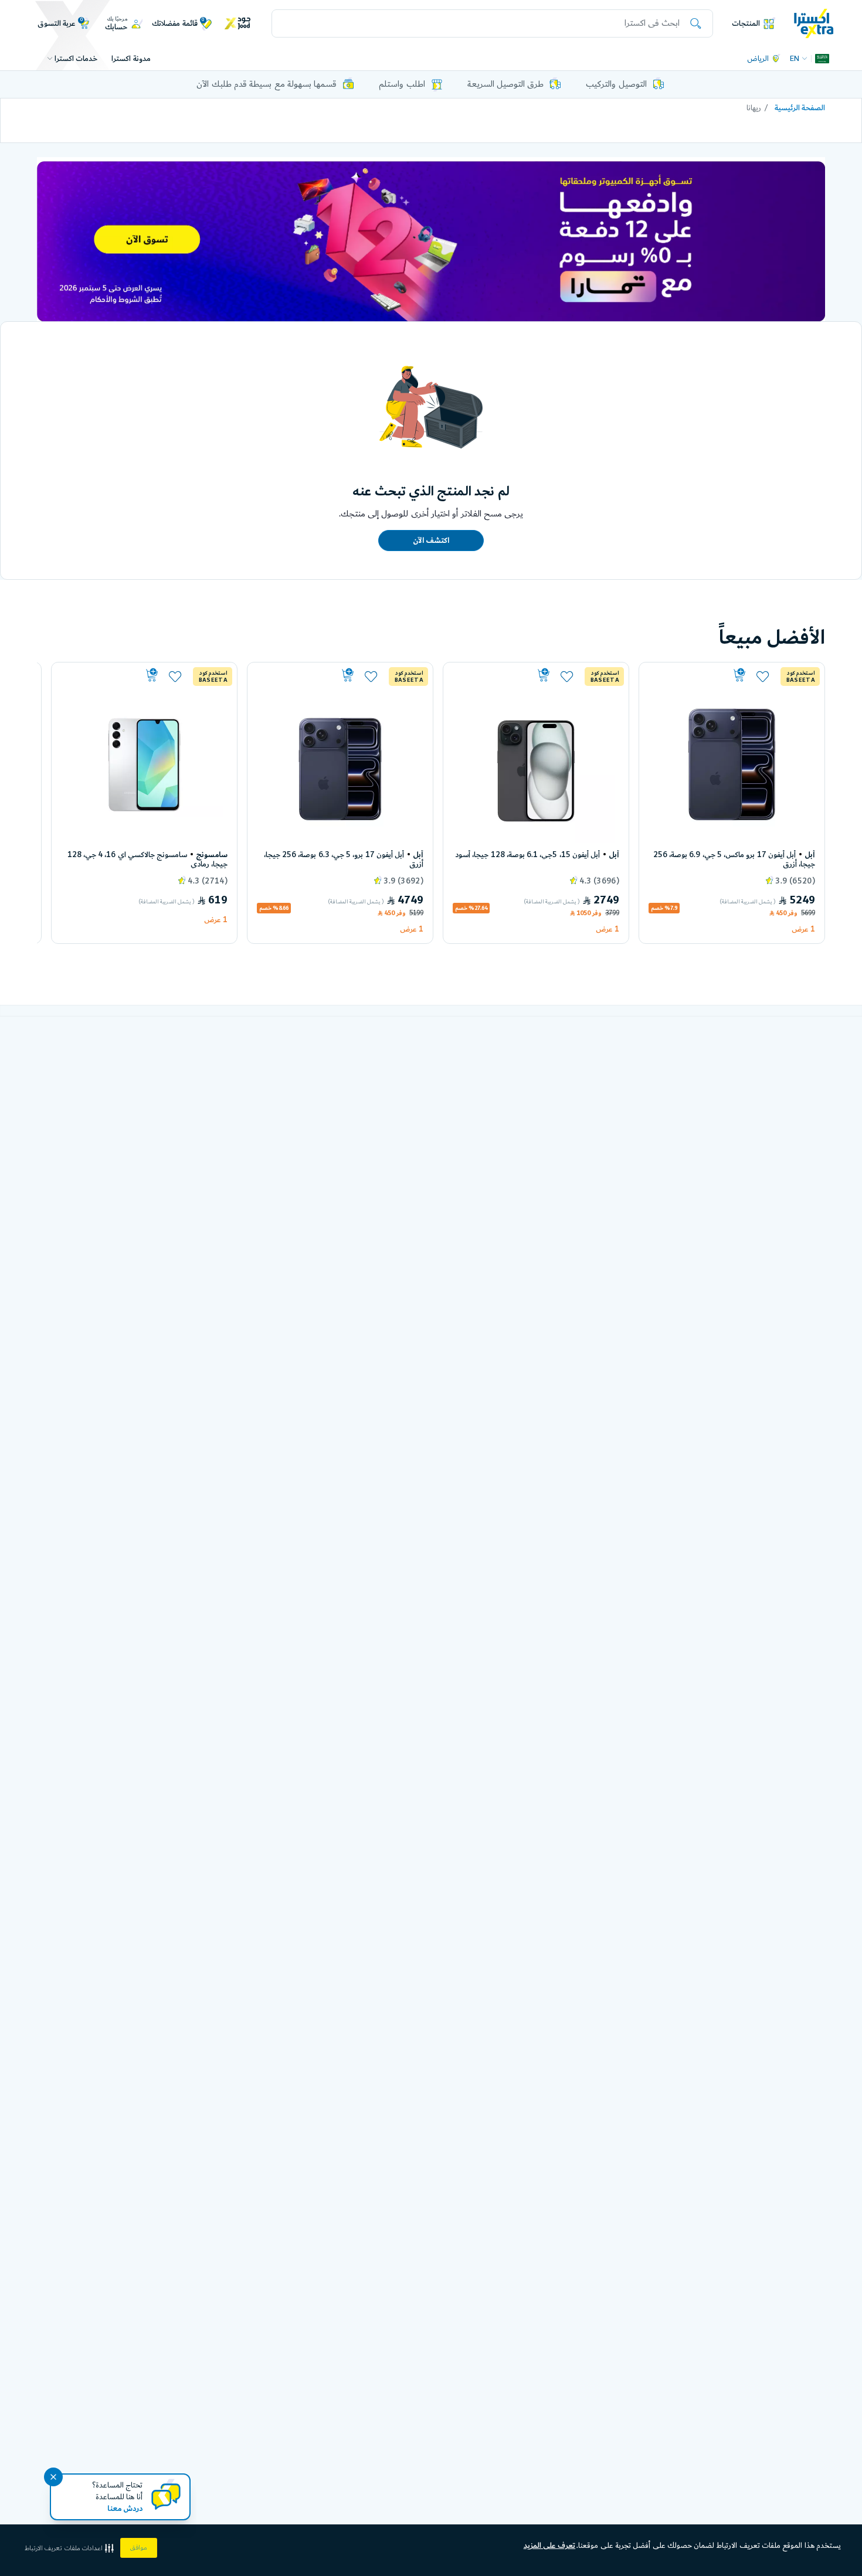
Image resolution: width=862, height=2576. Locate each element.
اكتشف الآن (431, 541)
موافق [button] (139, 2548)
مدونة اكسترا (131, 59)
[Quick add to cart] (698, 675)
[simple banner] (814, 23)
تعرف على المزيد (550, 2546)
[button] (70, 2548)
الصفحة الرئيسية (800, 108)
